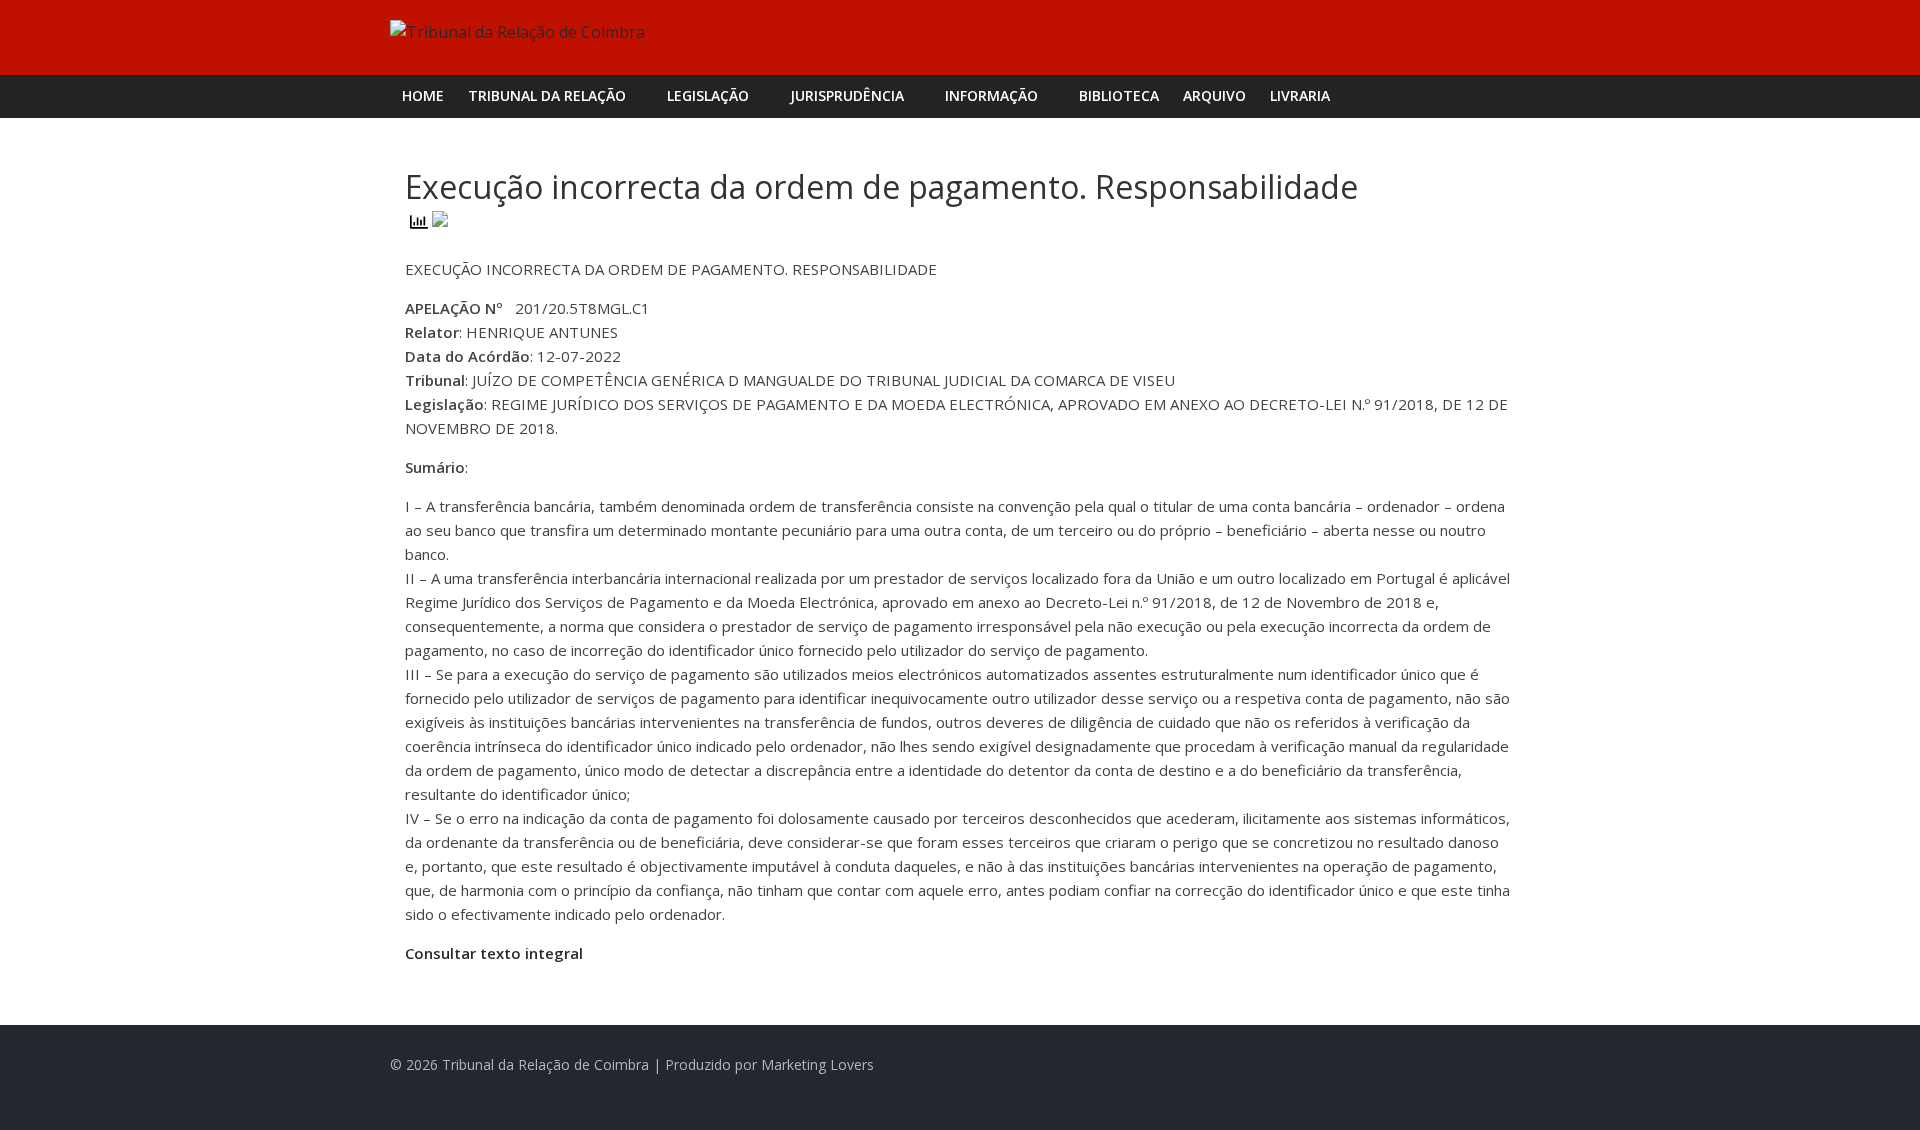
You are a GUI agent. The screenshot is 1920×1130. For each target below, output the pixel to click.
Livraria (1300, 95)
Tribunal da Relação (547, 95)
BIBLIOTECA (1119, 95)
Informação (991, 95)
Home (423, 95)
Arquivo (1214, 95)
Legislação (708, 95)
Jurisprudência (847, 95)
